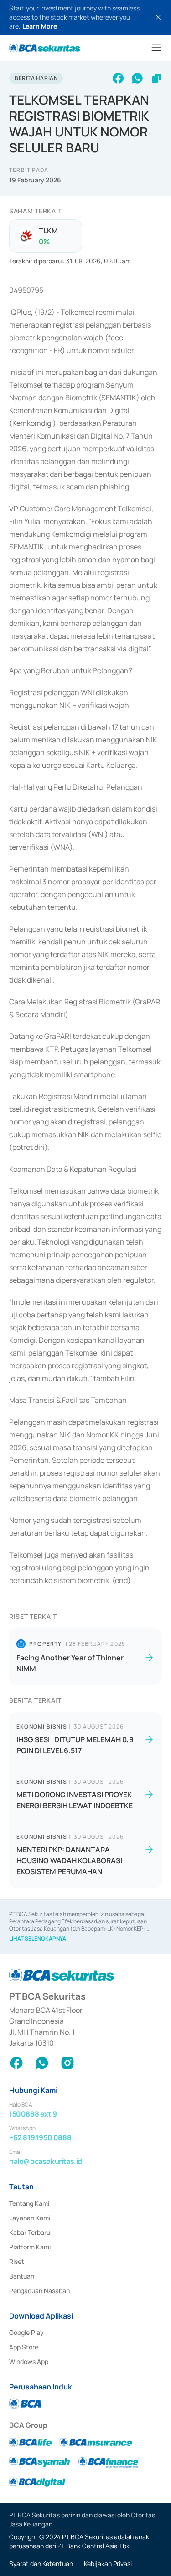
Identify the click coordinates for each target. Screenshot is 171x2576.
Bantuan (22, 2276)
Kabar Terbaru (30, 2232)
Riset (17, 2261)
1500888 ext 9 (33, 2114)
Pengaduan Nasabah (39, 2291)
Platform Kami (30, 2247)
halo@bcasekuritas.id (46, 2161)
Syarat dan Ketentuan (41, 2563)
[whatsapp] (137, 78)
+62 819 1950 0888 (40, 2137)
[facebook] (118, 78)
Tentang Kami (29, 2203)
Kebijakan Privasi (108, 2563)
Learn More (40, 26)
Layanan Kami (30, 2218)
